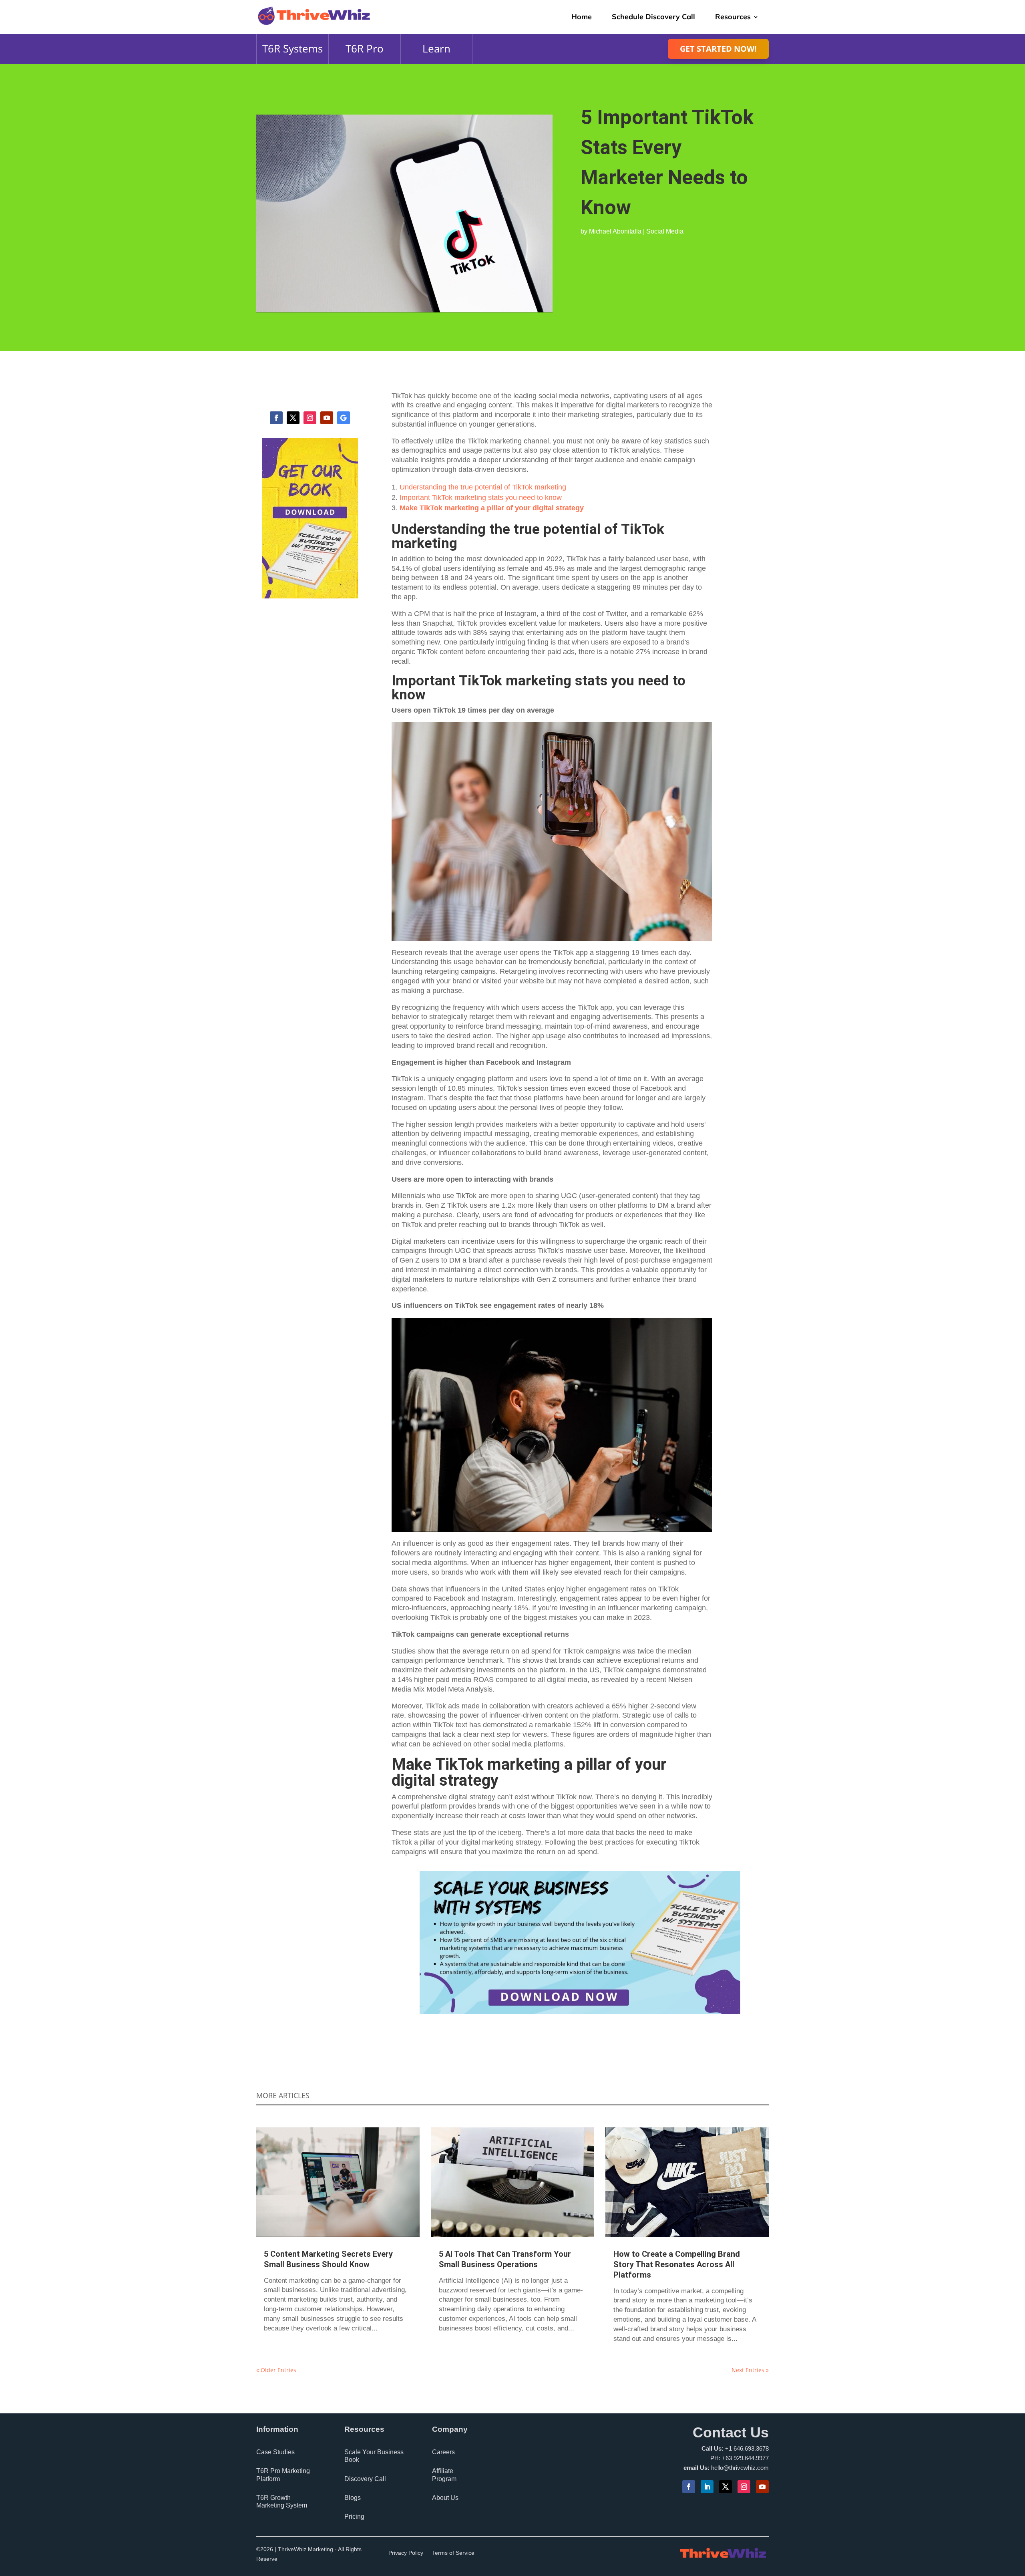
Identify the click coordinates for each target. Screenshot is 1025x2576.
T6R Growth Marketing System (282, 2501)
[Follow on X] (293, 418)
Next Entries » (750, 2370)
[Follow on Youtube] (327, 418)
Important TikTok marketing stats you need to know (481, 497)
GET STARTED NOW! (718, 49)
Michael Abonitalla (615, 231)
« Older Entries (276, 2370)
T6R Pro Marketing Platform (283, 2475)
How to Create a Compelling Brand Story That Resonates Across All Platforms (677, 2264)
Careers (443, 2452)
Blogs (353, 2498)
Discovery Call (365, 2479)
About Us (445, 2498)
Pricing (354, 2517)
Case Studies (275, 2452)
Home (582, 17)
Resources (733, 17)
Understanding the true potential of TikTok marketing (483, 487)
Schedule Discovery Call (653, 17)
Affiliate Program (444, 2475)
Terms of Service (453, 2553)
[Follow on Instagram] (310, 418)
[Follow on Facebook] (276, 418)
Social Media (665, 231)
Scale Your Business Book (374, 2456)
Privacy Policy (406, 2553)
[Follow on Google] (344, 418)
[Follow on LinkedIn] (707, 2487)
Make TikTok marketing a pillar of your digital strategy (492, 508)
